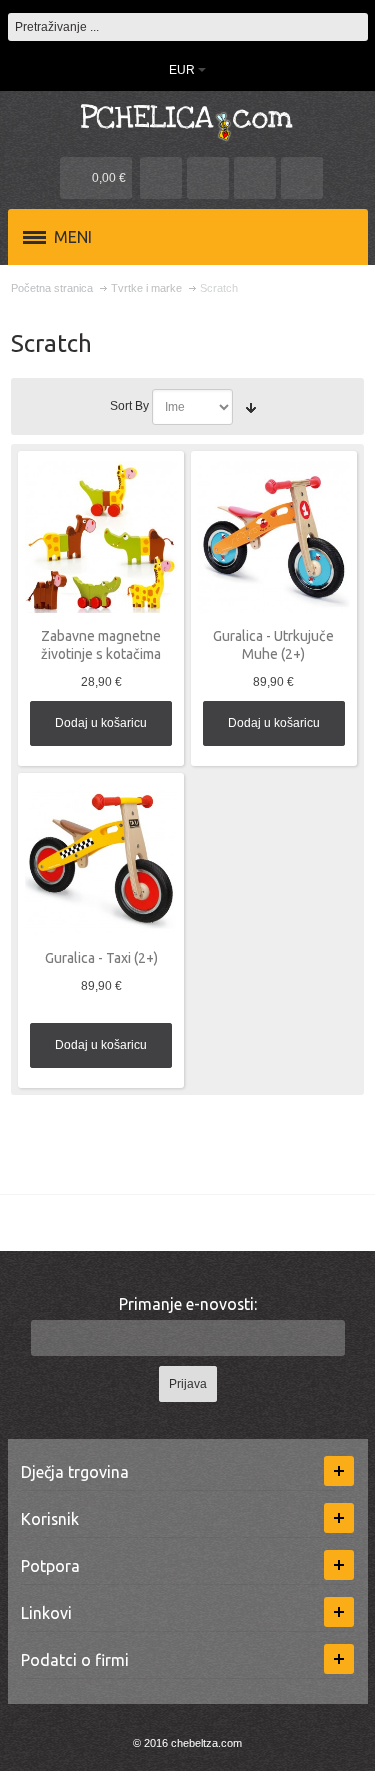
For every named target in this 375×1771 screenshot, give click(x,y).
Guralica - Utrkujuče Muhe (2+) (273, 644)
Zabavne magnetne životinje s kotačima (101, 644)
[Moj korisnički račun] (161, 178)
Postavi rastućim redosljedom (251, 407)
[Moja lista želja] (208, 178)
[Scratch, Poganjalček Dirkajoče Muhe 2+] (274, 537)
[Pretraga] (354, 27)
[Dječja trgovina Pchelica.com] (188, 121)
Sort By (129, 406)
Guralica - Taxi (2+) (101, 958)
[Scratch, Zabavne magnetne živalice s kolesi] (101, 537)
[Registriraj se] (302, 178)
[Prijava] (255, 178)
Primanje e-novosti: (188, 1304)
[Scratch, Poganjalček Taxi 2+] (101, 859)
